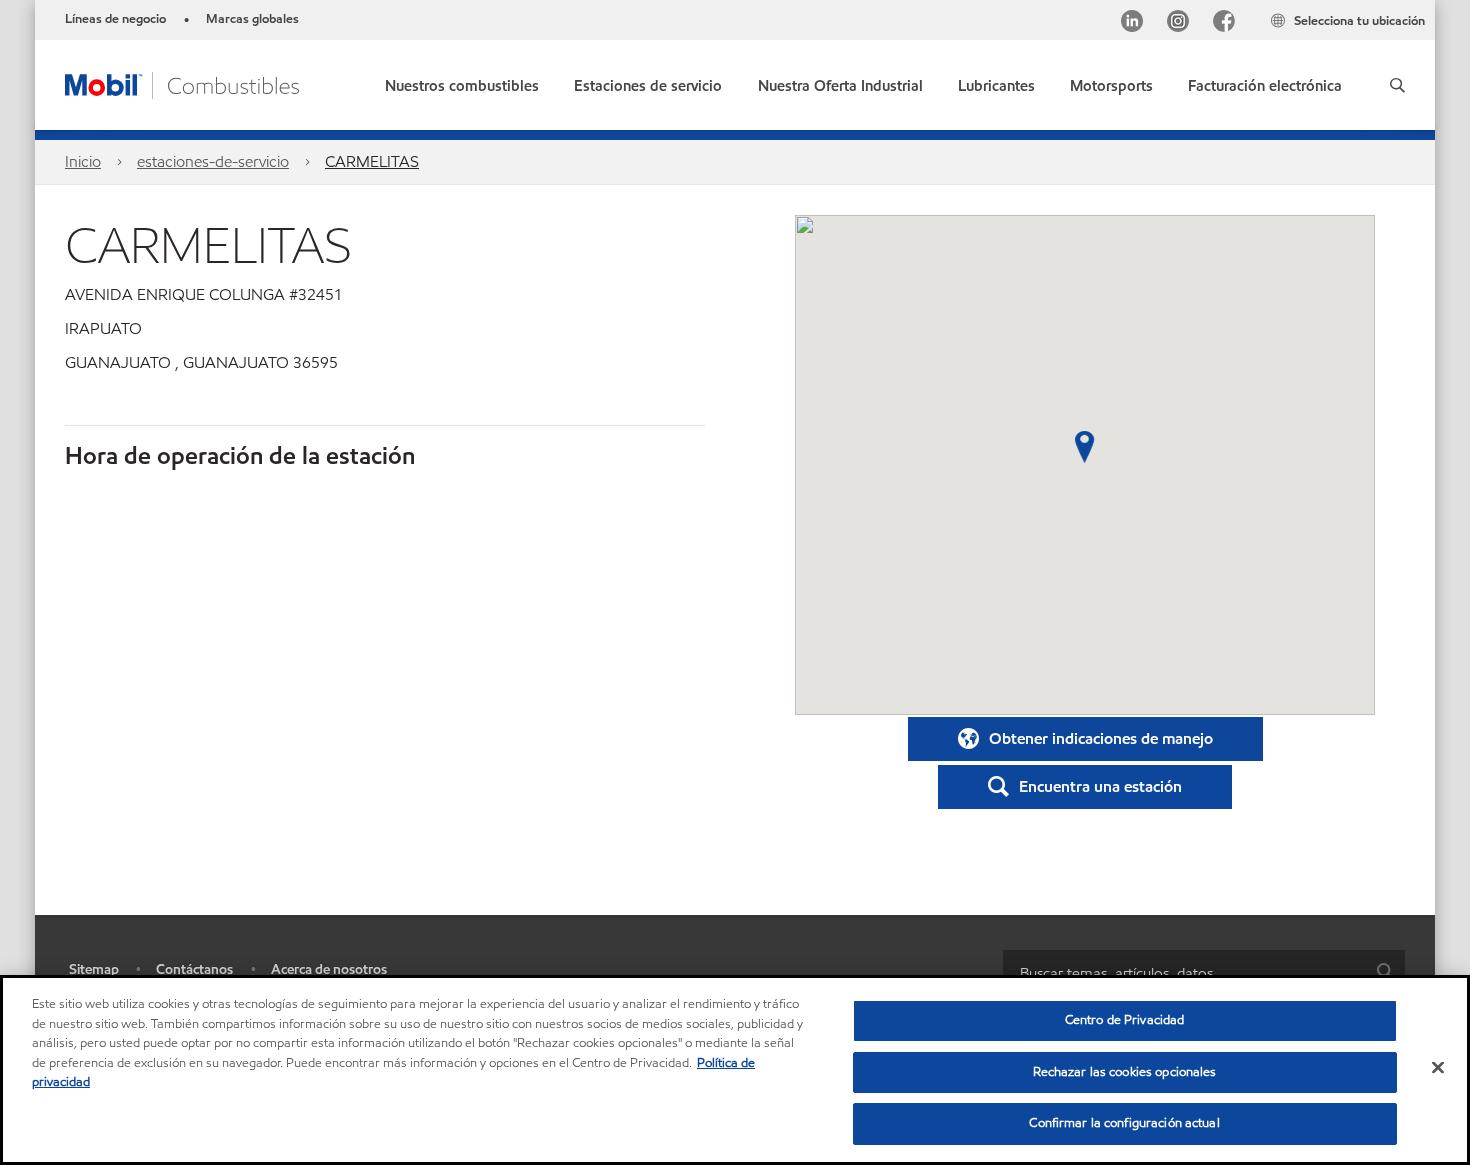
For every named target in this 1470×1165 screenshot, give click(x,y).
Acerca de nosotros (329, 969)
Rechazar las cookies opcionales (1125, 1072)
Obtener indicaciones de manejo (1101, 738)
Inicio (83, 161)
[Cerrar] (1438, 1068)
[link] (1265, 81)
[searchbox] (1184, 972)
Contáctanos (194, 969)
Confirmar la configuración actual (1124, 1123)
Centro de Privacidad (1125, 1020)
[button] (1397, 85)
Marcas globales (252, 19)
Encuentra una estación (1100, 786)
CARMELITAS (372, 161)
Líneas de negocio (115, 19)
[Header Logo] (182, 83)
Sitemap (94, 969)
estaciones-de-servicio (213, 161)
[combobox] (1204, 972)
